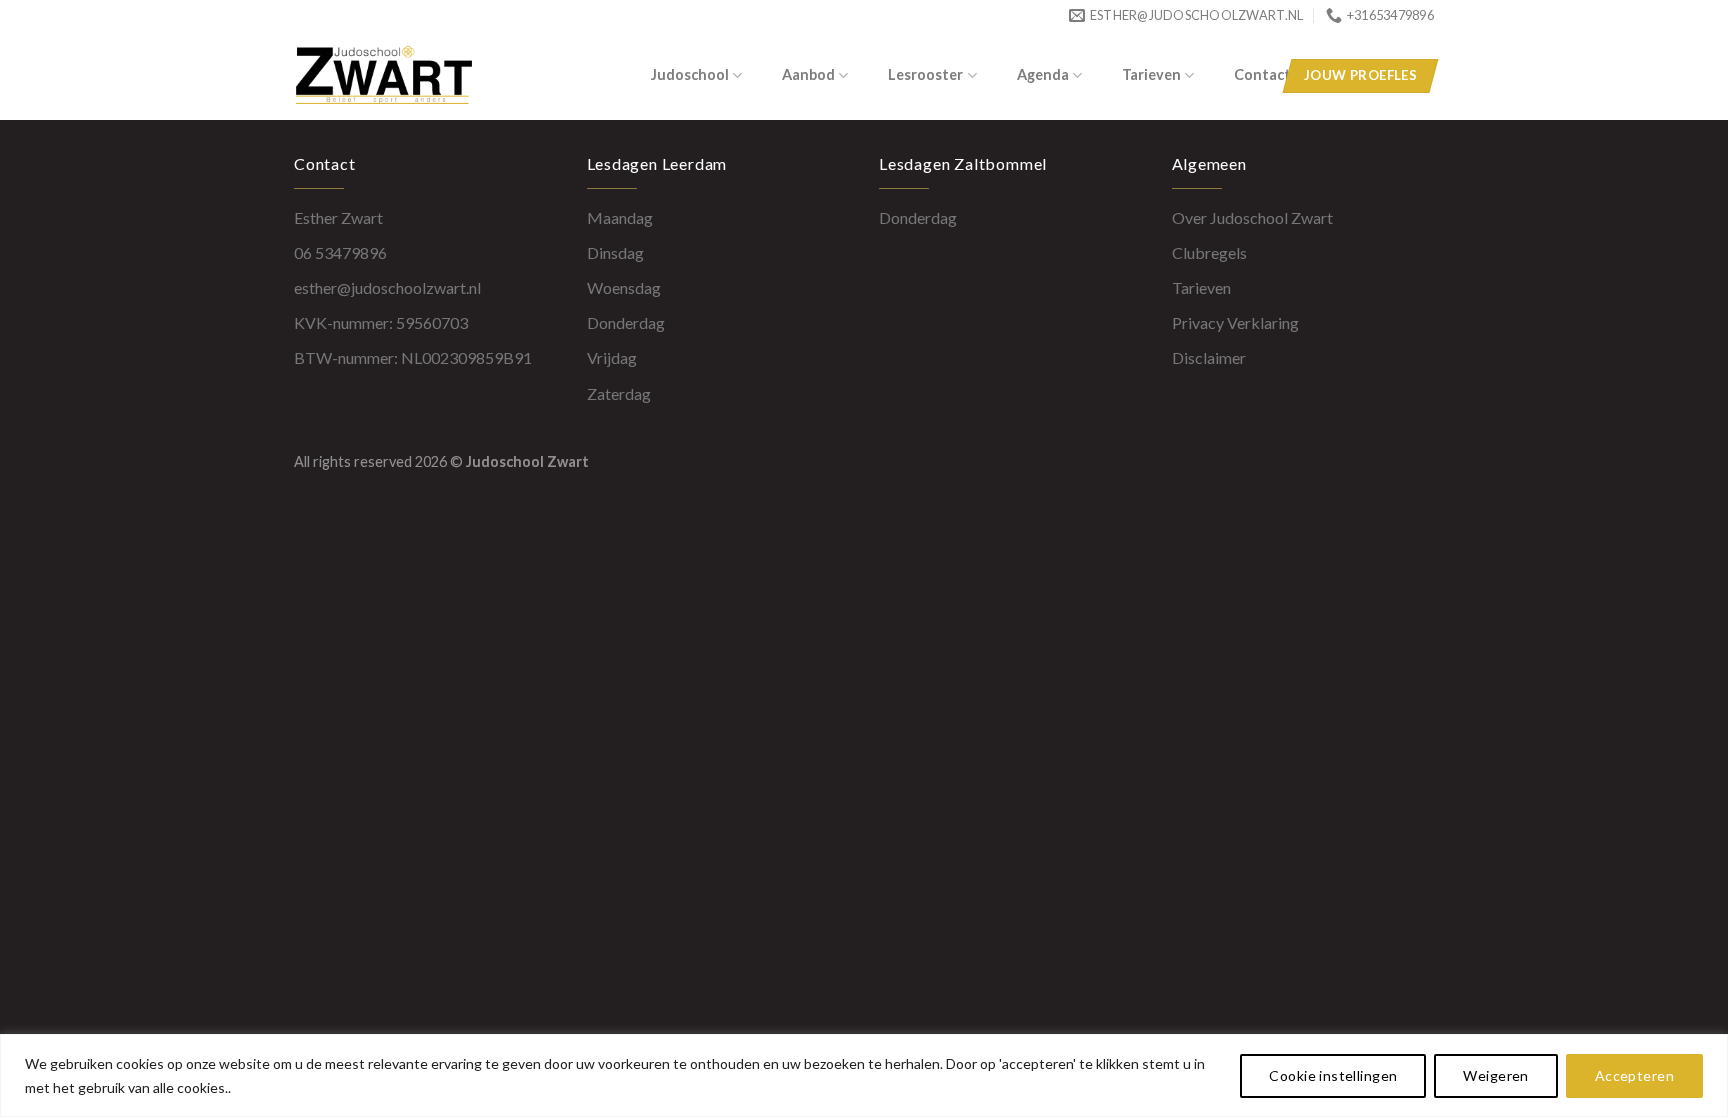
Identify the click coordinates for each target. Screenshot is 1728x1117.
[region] (864, 1075)
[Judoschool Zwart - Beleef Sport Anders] (417, 75)
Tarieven (1151, 74)
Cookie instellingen (1333, 1075)
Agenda (1043, 74)
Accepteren (1634, 1075)
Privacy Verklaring (1235, 322)
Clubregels (1209, 252)
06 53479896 (340, 252)
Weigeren (1495, 1075)
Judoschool (690, 74)
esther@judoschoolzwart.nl (387, 287)
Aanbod (808, 74)
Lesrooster (925, 74)
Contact (1262, 74)
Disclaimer (1209, 357)
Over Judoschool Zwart (1252, 217)
